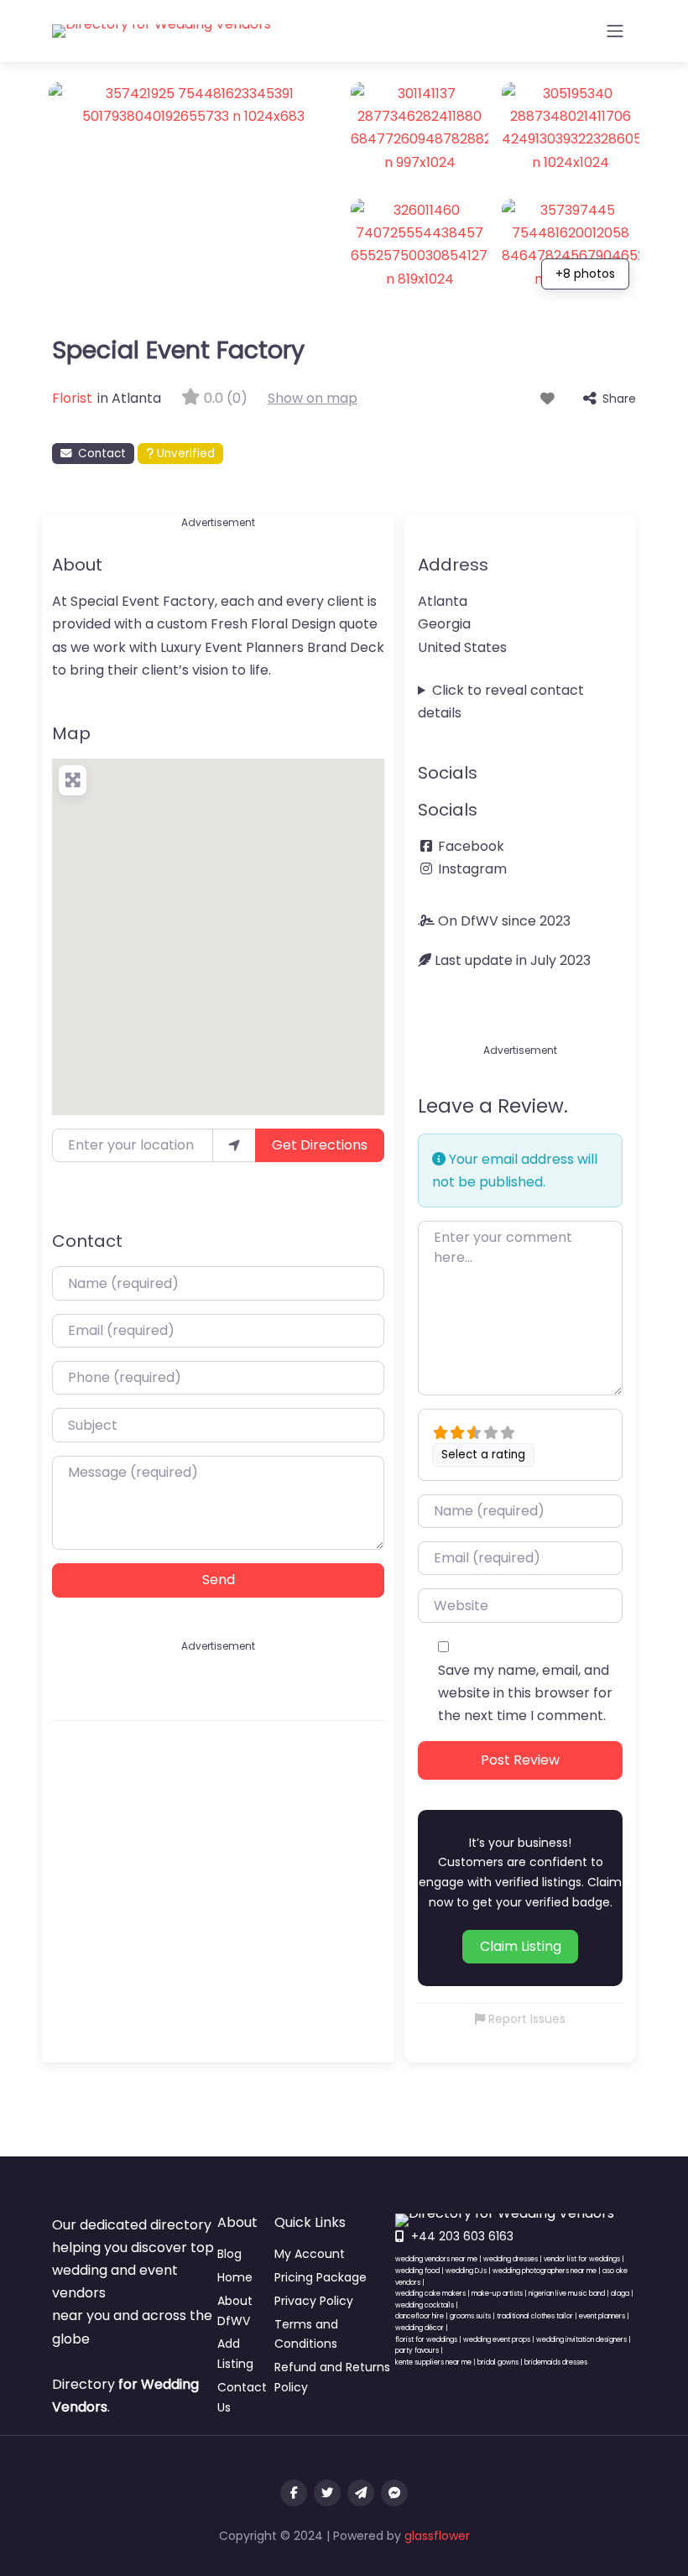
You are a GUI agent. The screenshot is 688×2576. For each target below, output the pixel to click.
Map (71, 733)
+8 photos (585, 274)
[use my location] (234, 1145)
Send (219, 1580)
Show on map (313, 398)
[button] (218, 926)
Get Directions (320, 1145)
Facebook (471, 846)
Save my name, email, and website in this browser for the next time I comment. (525, 1693)
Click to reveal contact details (501, 701)
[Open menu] (615, 31)
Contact (102, 454)
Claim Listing (521, 1946)
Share (619, 399)
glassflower (437, 2536)
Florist (72, 398)
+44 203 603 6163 (462, 2236)
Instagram (472, 869)
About (77, 565)
